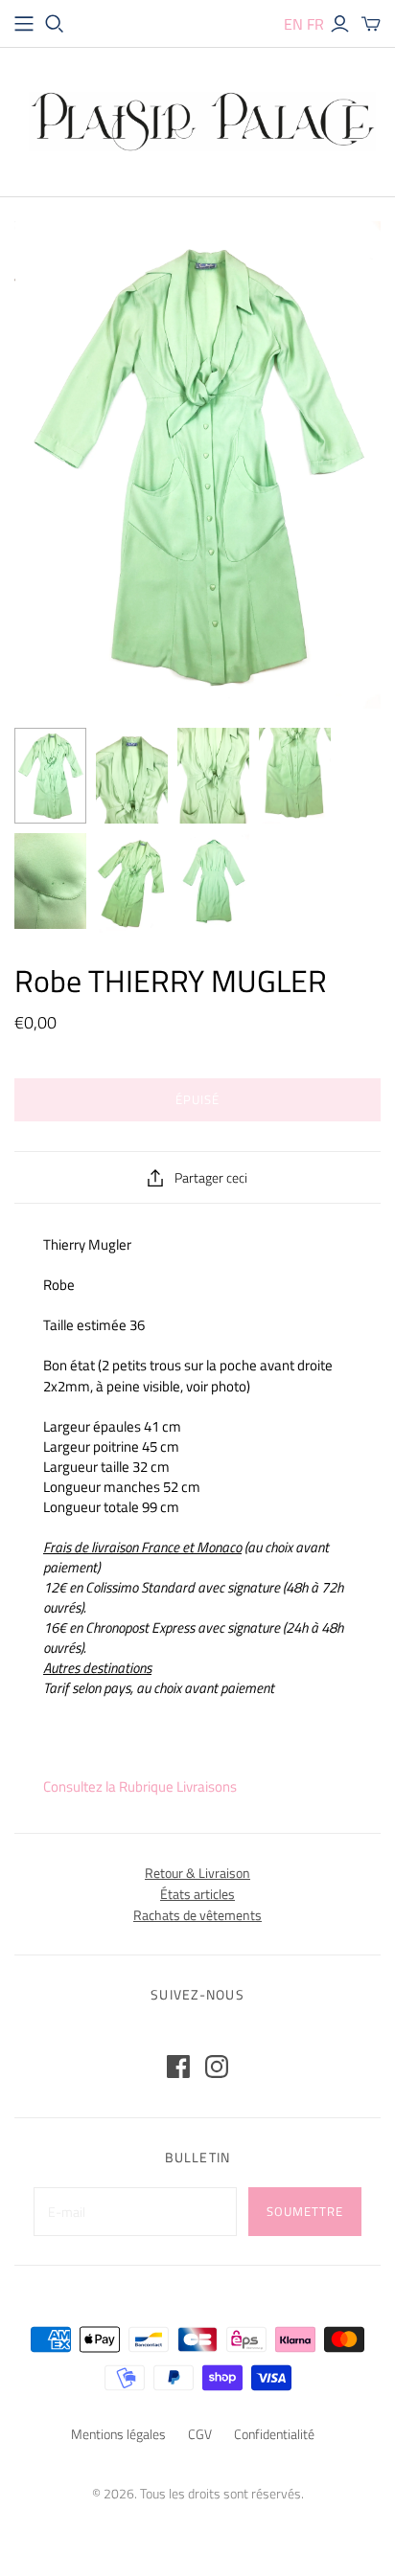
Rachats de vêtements (197, 1915)
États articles (197, 1894)
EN (293, 24)
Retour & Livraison (197, 1873)
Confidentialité (274, 2434)
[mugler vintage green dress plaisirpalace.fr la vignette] (132, 776)
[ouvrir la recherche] (55, 24)
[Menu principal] (24, 24)
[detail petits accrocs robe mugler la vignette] (50, 881)
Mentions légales (118, 2434)
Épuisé (197, 1099)
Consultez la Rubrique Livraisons (140, 1786)
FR (315, 24)
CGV (200, 2434)
